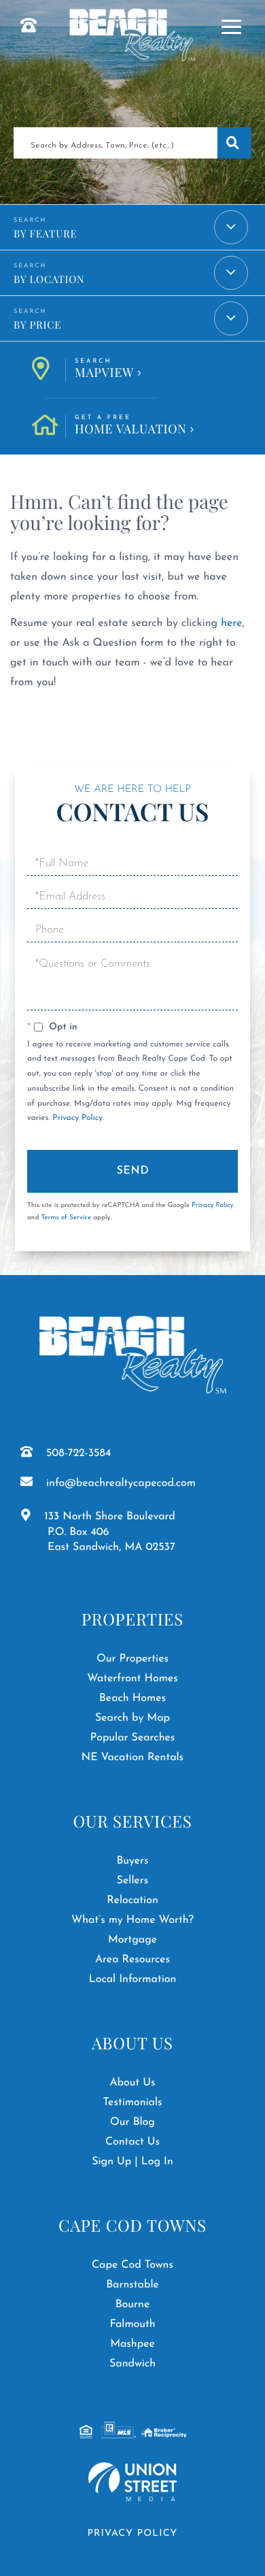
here (231, 623)
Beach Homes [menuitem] (132, 1698)
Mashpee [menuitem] (132, 2344)
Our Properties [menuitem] (132, 1659)
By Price (37, 325)
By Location (49, 279)
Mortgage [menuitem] (132, 1940)
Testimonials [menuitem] (132, 2102)
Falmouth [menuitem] (132, 2324)
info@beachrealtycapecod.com (121, 1483)
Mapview (104, 369)
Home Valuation (131, 426)
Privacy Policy (77, 1118)
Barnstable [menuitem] (132, 2285)
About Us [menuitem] (132, 2083)
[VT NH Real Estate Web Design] (132, 2482)
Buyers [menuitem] (132, 1861)
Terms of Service (66, 1218)
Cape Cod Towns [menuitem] (132, 2265)
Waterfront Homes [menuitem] (132, 1679)
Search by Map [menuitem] (132, 1718)
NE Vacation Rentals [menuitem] (132, 1757)
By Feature (45, 233)
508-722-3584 (78, 1453)
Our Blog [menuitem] (132, 2122)
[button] (234, 143)
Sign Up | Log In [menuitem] (132, 2162)
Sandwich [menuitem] (132, 2364)
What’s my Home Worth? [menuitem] (132, 1920)
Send (133, 1171)
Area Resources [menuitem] (132, 1960)
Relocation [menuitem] (132, 1900)
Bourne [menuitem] (133, 2305)
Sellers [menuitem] (133, 1881)
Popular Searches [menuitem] (133, 1738)
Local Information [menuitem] (133, 1979)
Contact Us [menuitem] (132, 2142)
